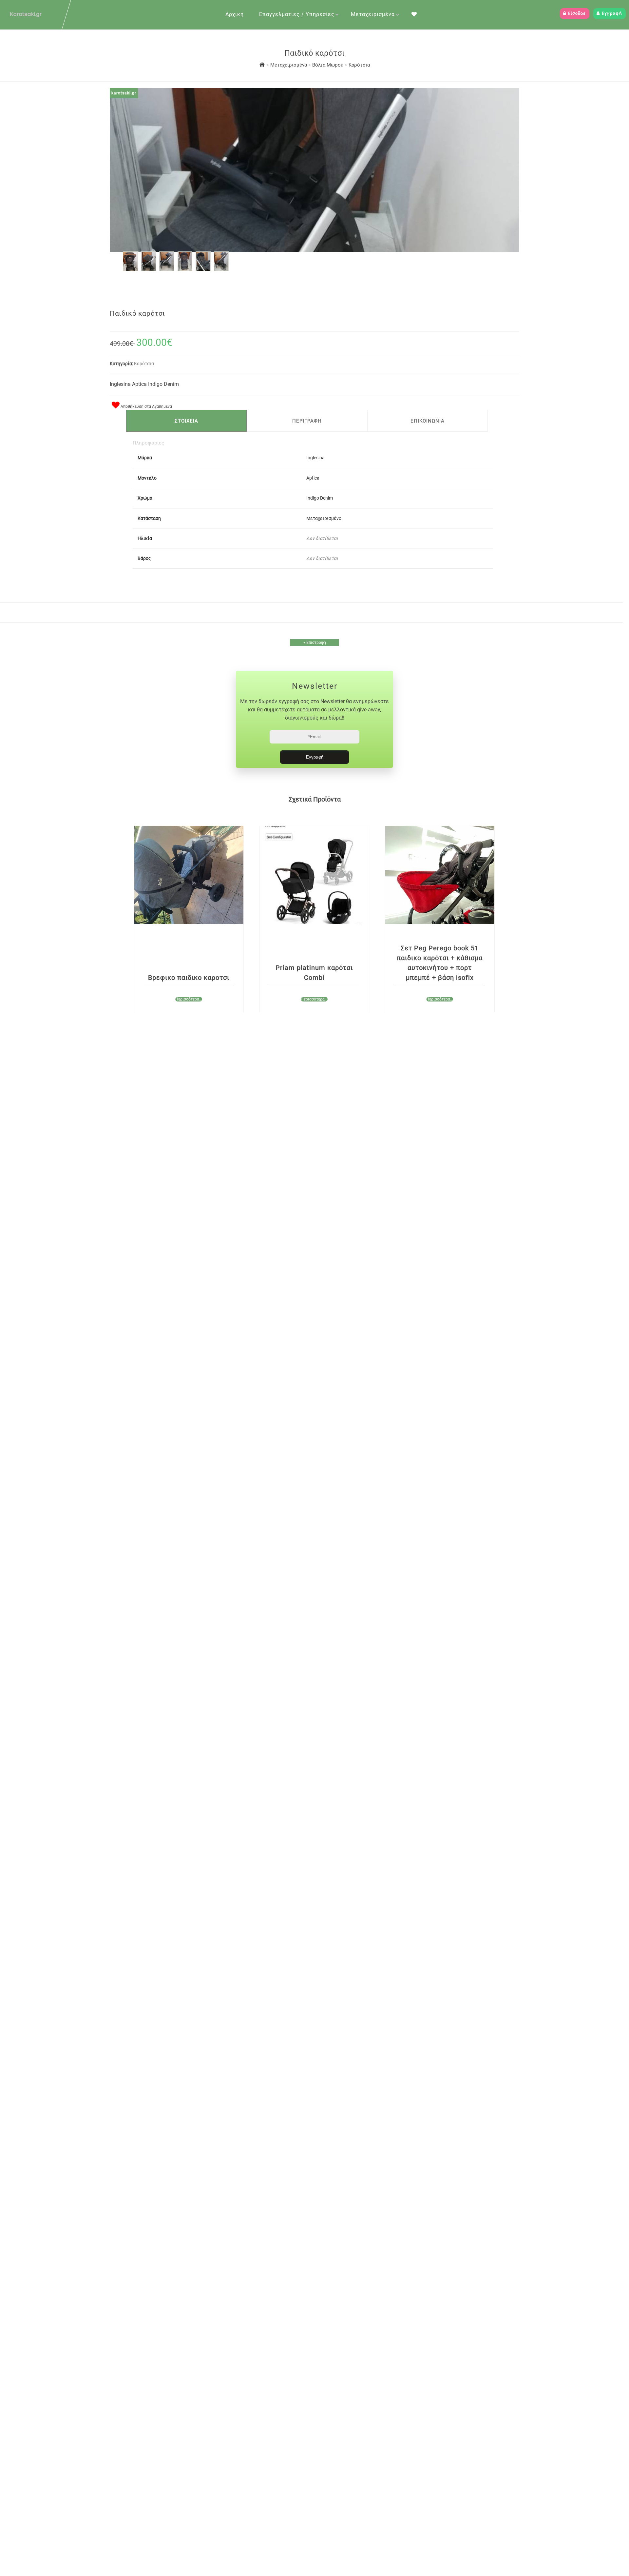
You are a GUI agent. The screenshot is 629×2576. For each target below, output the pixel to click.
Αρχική (235, 14)
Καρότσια (359, 65)
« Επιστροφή (315, 643)
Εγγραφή (611, 14)
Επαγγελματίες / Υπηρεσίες (297, 14)
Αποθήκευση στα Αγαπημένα (146, 406)
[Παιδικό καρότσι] (130, 269)
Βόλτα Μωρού (328, 65)
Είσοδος (576, 14)
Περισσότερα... (189, 999)
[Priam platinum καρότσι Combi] (314, 875)
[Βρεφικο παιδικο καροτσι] (189, 875)
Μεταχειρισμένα (373, 14)
